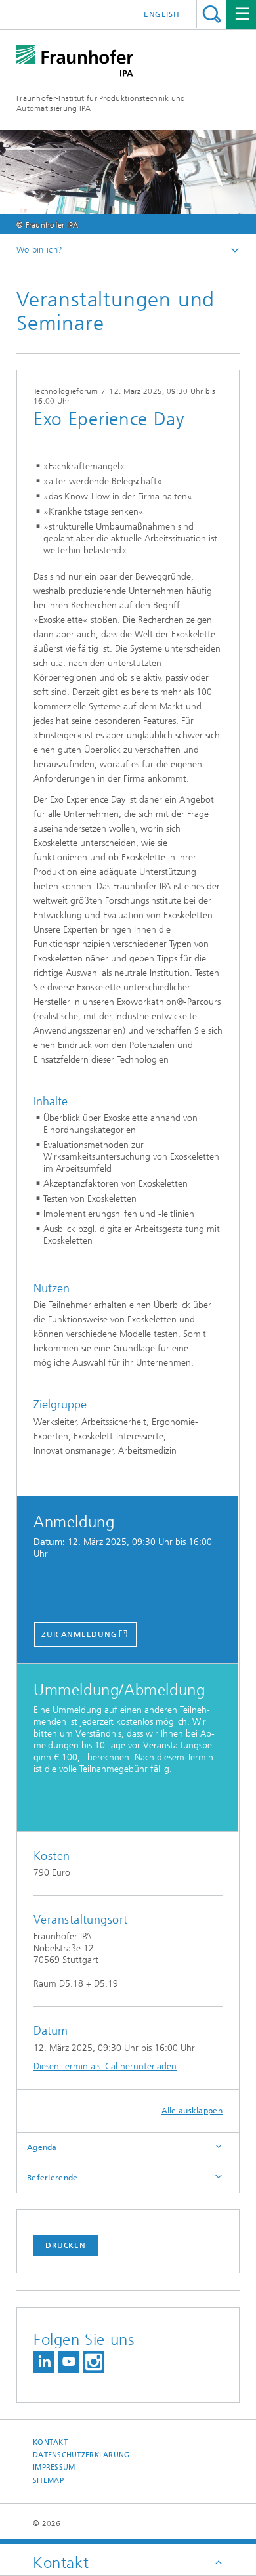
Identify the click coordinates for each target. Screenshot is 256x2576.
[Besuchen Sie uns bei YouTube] (69, 2362)
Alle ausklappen (192, 2111)
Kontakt (50, 2442)
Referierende (53, 2178)
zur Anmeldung (79, 1634)
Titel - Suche (212, 14)
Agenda (42, 2147)
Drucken (66, 2245)
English (162, 14)
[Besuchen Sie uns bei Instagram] (94, 2362)
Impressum (54, 2467)
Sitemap (48, 2481)
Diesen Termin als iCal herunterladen (105, 2066)
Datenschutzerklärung (81, 2455)
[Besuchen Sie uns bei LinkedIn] (44, 2362)
